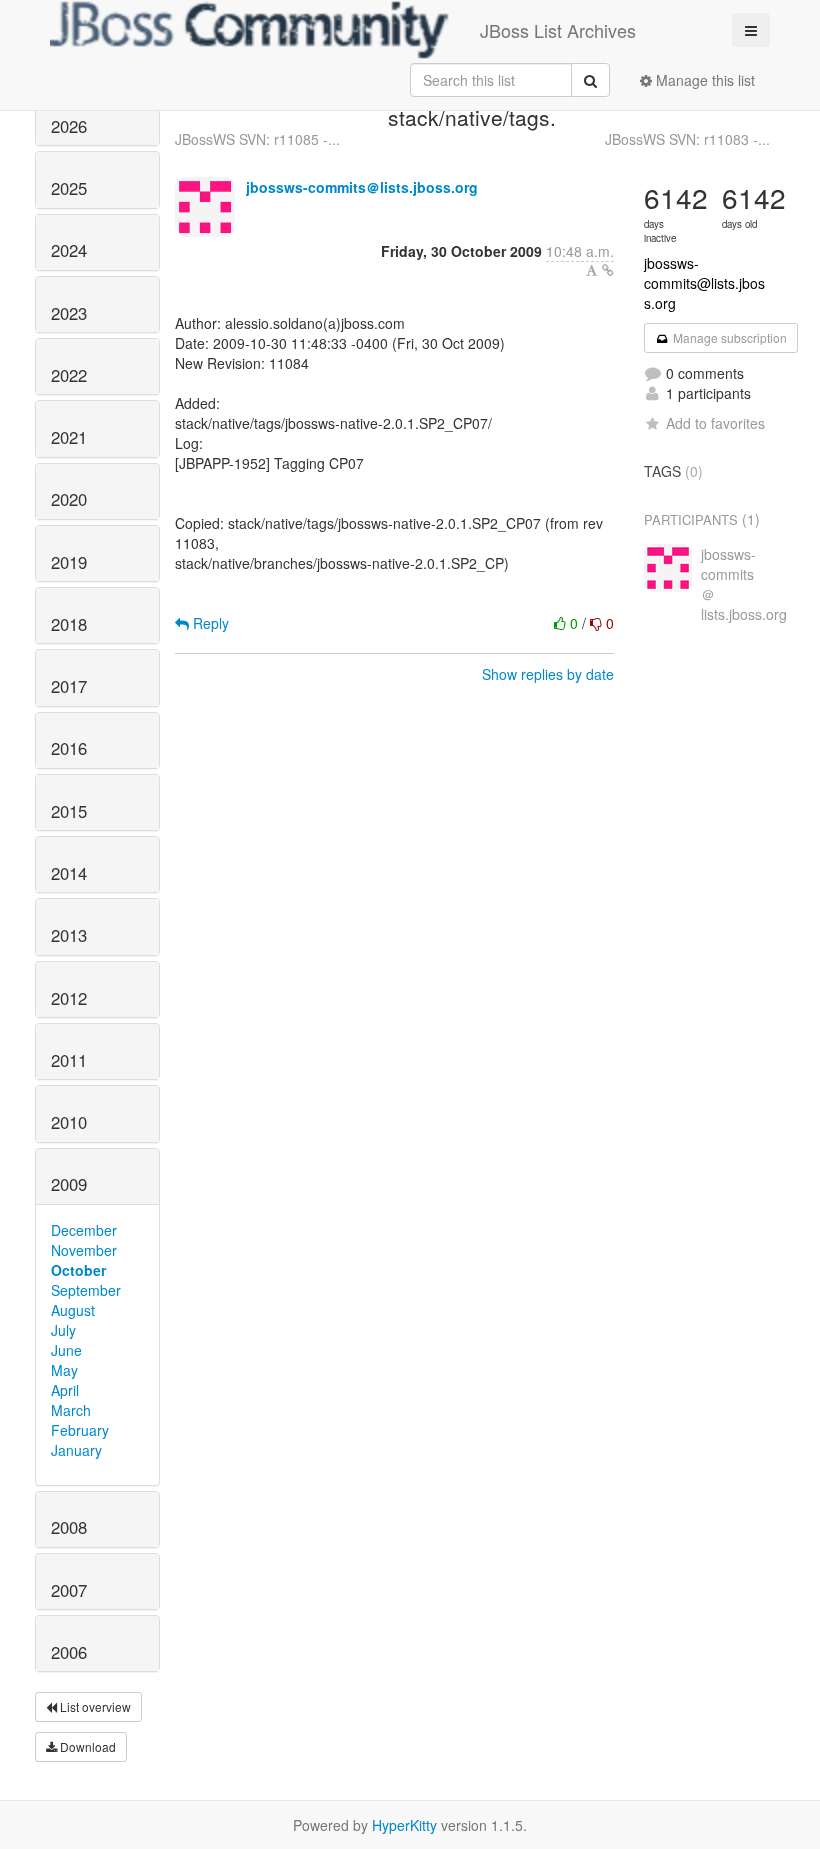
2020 (69, 499)
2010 (69, 1122)
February (80, 1430)
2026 (69, 126)
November (84, 1250)
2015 (69, 811)
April (65, 1390)
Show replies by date (548, 674)
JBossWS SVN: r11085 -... (257, 139)
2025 (69, 188)
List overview (94, 1706)
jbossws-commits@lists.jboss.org (704, 283)
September (86, 1290)
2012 (69, 998)
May (64, 1370)
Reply (209, 623)
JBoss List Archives (558, 30)
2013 (69, 935)
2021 (69, 437)
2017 (69, 686)
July (63, 1330)
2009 (69, 1184)
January (76, 1450)
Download (86, 1746)
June (66, 1350)
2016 (69, 748)
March (71, 1410)
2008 (69, 1527)
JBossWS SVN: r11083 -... (687, 139)
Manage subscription (728, 337)
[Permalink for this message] (608, 270)
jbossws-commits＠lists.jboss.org (362, 187)
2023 (69, 313)
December (84, 1230)
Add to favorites (715, 423)
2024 (69, 250)
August (73, 1310)
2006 (69, 1652)
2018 (69, 624)
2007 (69, 1590)
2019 (69, 562)
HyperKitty (404, 1825)
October (78, 1270)
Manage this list (703, 80)
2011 (69, 1060)
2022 (69, 375)
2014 (69, 873)
